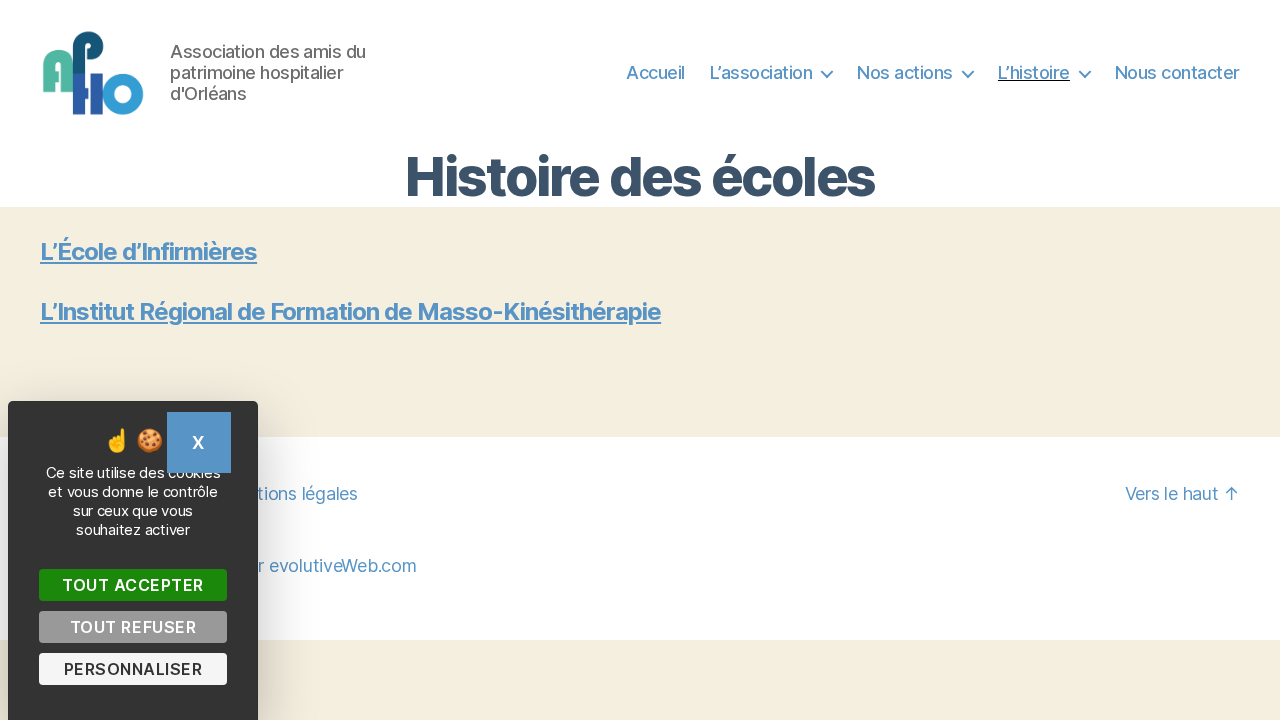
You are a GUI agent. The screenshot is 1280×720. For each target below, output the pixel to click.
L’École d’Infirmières (148, 251)
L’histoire (1034, 72)
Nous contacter (1177, 72)
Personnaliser (133, 669)
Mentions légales (289, 493)
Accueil (655, 72)
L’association (761, 72)
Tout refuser (133, 627)
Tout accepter (133, 585)
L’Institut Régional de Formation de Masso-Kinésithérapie (350, 311)
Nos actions (905, 72)
